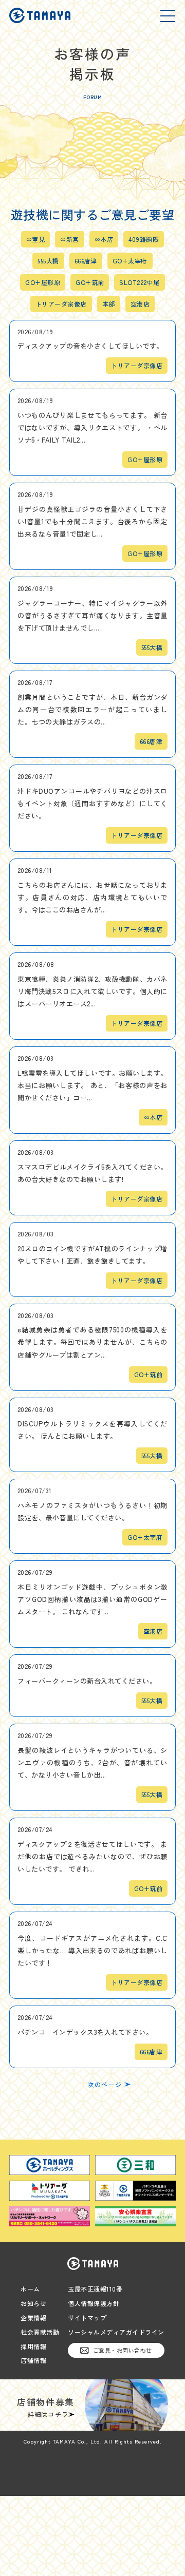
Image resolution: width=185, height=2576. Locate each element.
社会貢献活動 (40, 2332)
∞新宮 (69, 239)
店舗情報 (33, 2360)
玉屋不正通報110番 (95, 2289)
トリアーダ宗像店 (61, 304)
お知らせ (33, 2303)
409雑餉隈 (144, 239)
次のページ (105, 2085)
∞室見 (35, 239)
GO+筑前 (90, 282)
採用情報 (33, 2346)
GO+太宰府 (130, 261)
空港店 (140, 304)
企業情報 (33, 2318)
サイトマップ (87, 2318)
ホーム (30, 2289)
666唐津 (86, 261)
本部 (109, 304)
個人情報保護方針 (94, 2303)
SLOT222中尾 (139, 282)
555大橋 (48, 261)
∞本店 (104, 239)
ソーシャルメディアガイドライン (116, 2332)
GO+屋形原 (43, 282)
